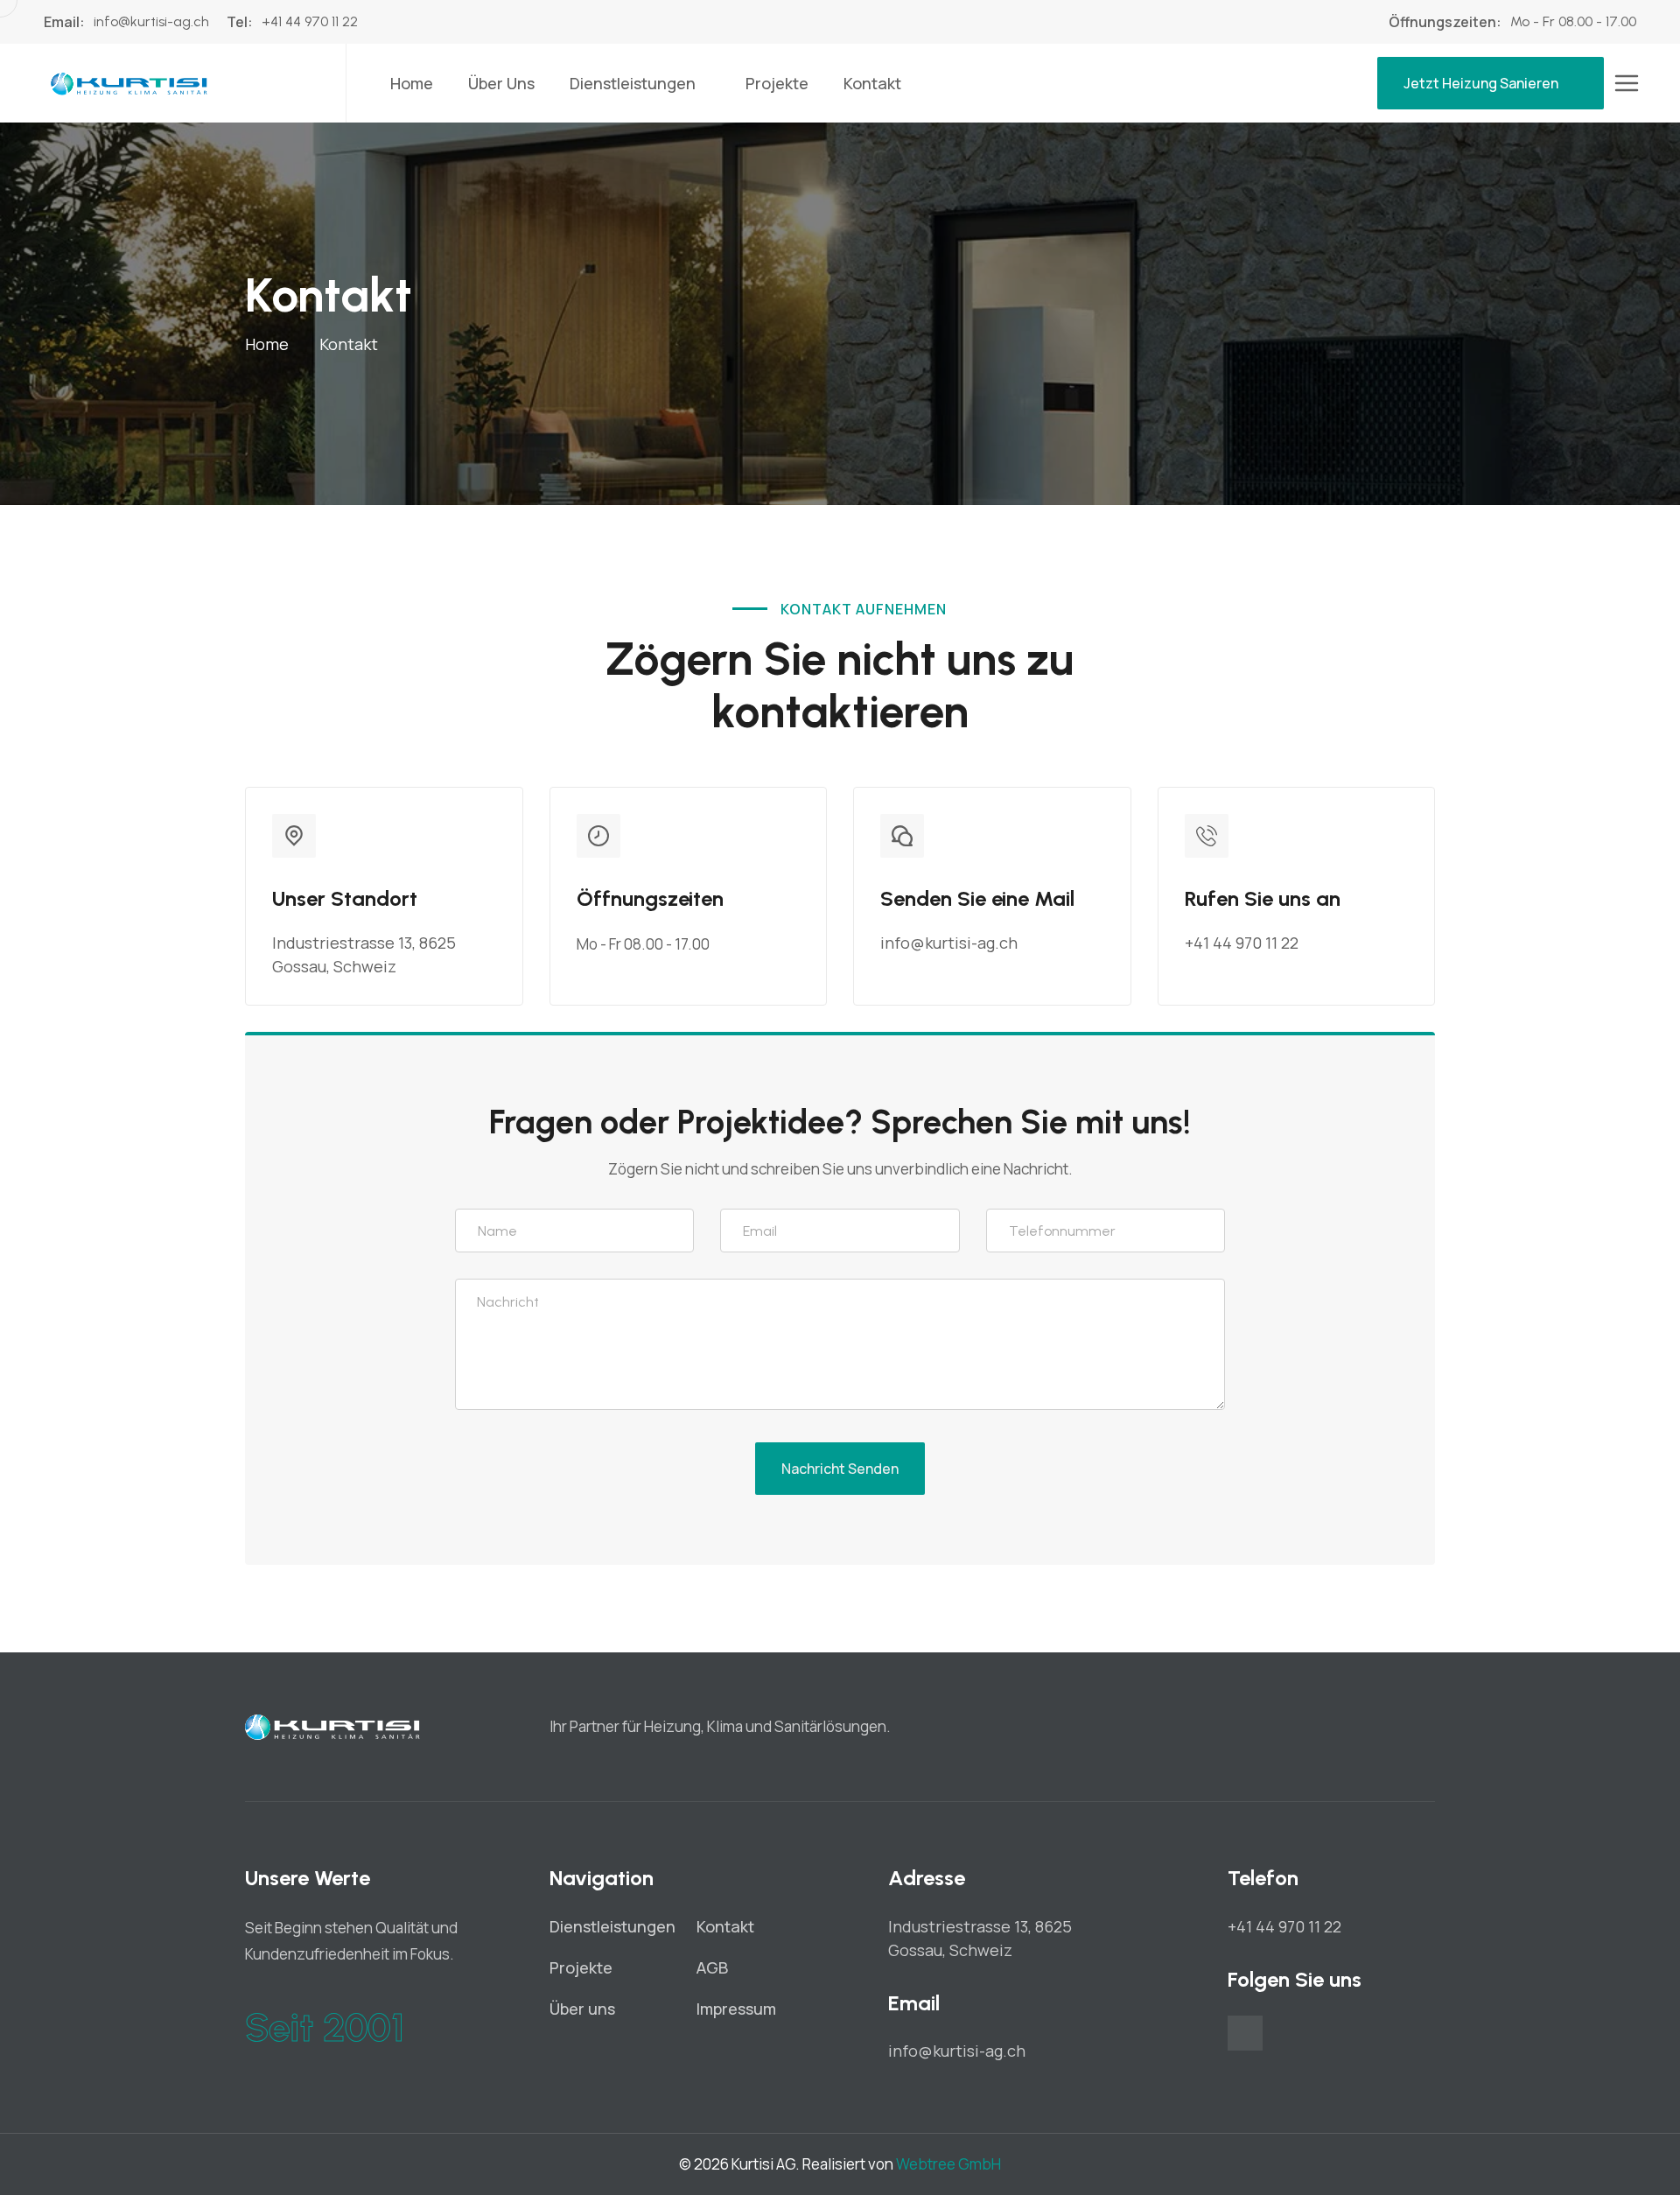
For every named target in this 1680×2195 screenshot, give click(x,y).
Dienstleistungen (633, 83)
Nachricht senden (840, 1469)
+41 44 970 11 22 (310, 21)
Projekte (777, 83)
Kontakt (872, 83)
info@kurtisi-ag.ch (151, 21)
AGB (712, 1967)
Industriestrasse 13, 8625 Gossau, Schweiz (364, 954)
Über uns (501, 83)
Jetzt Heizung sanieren (1481, 83)
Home (412, 83)
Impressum (736, 2009)
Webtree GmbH (948, 2164)
